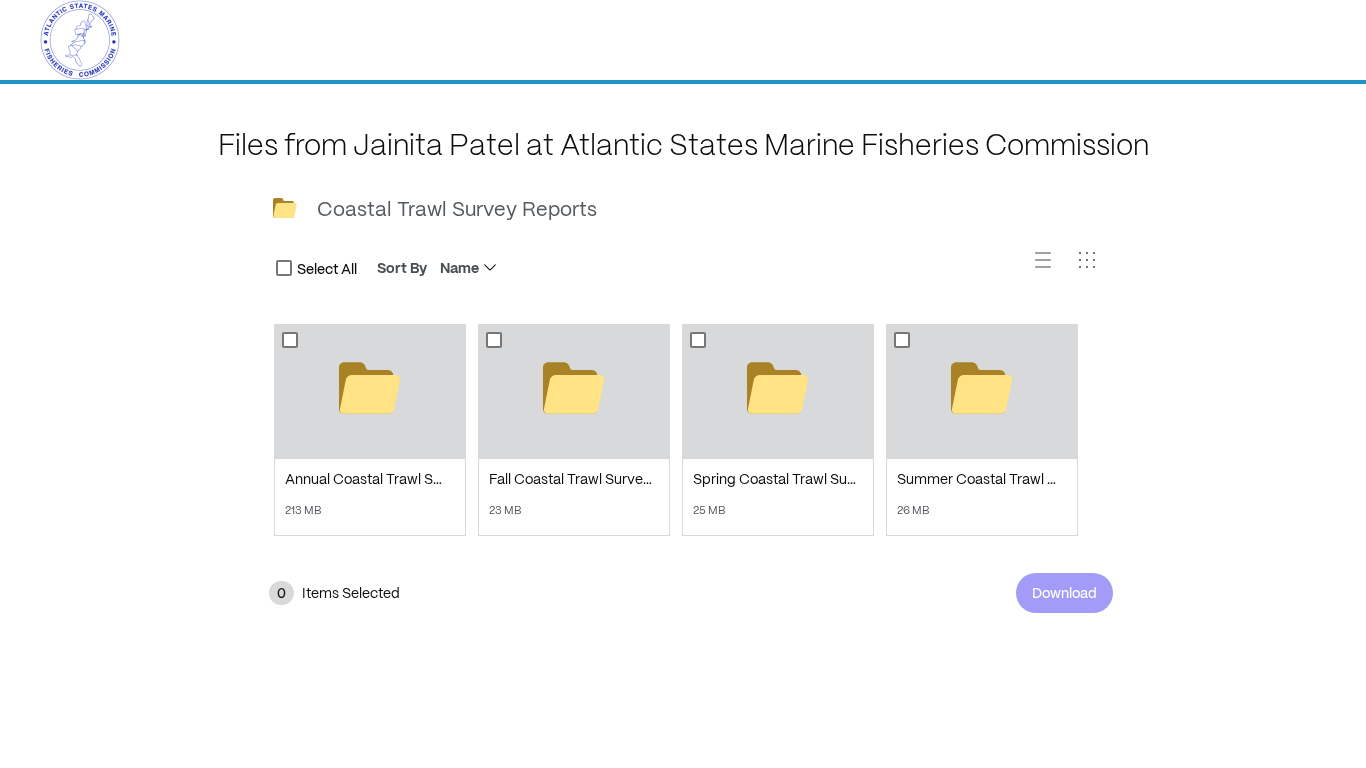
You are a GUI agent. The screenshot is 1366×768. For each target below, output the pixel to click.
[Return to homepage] (80, 40)
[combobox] (284, 268)
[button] (1051, 268)
